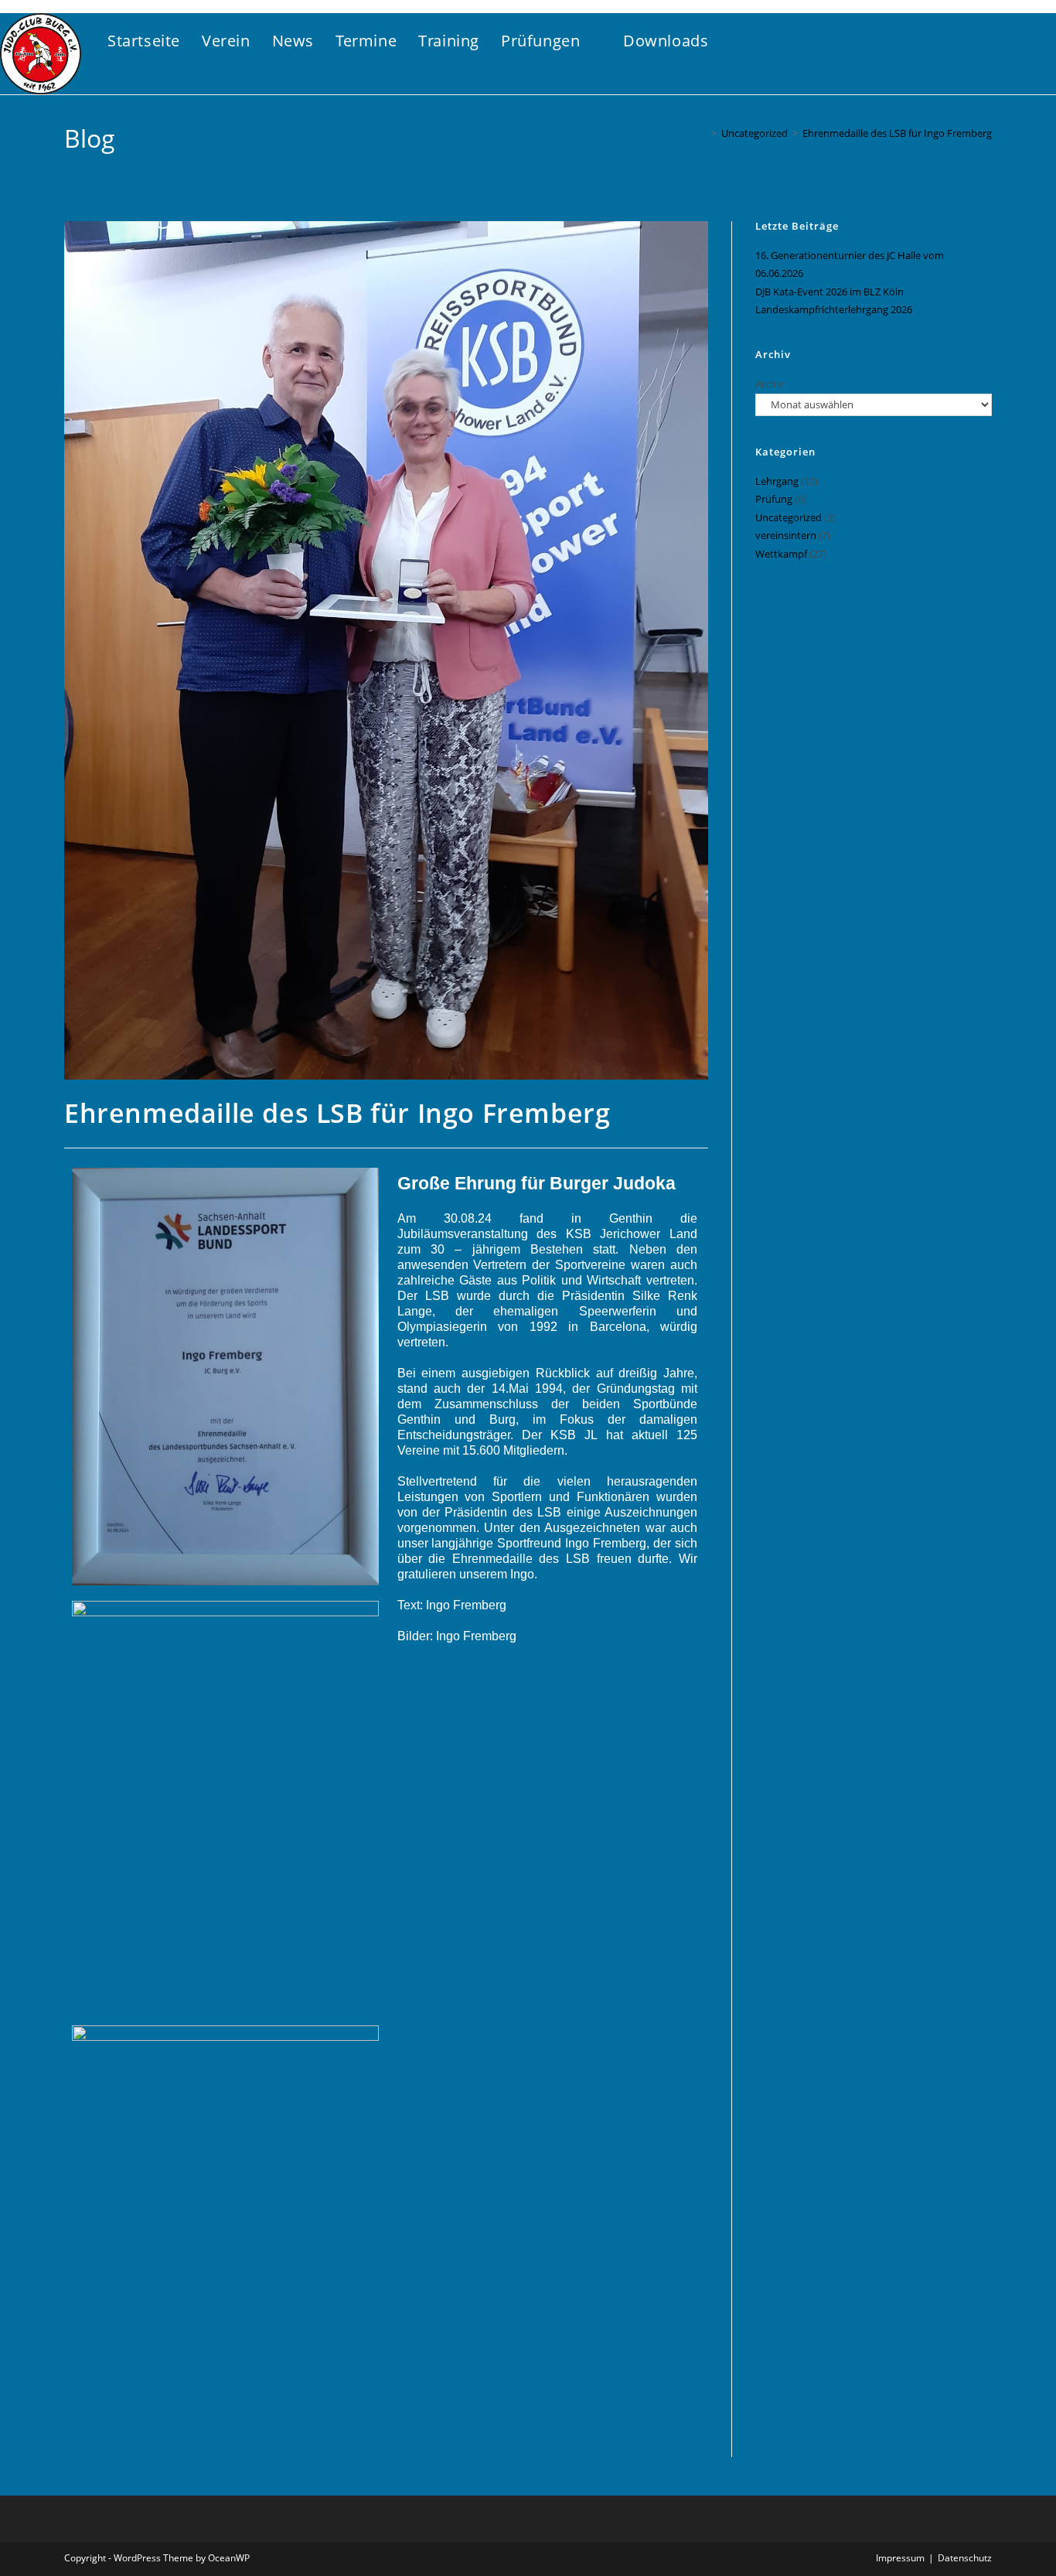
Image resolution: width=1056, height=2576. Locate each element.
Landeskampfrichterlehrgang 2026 (834, 309)
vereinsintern (786, 535)
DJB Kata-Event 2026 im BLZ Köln (829, 292)
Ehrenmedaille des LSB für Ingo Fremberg (897, 133)
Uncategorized (789, 517)
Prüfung (774, 499)
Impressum (900, 2558)
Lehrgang (777, 481)
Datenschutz (965, 2558)
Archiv (770, 384)
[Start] (703, 133)
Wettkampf (781, 554)
